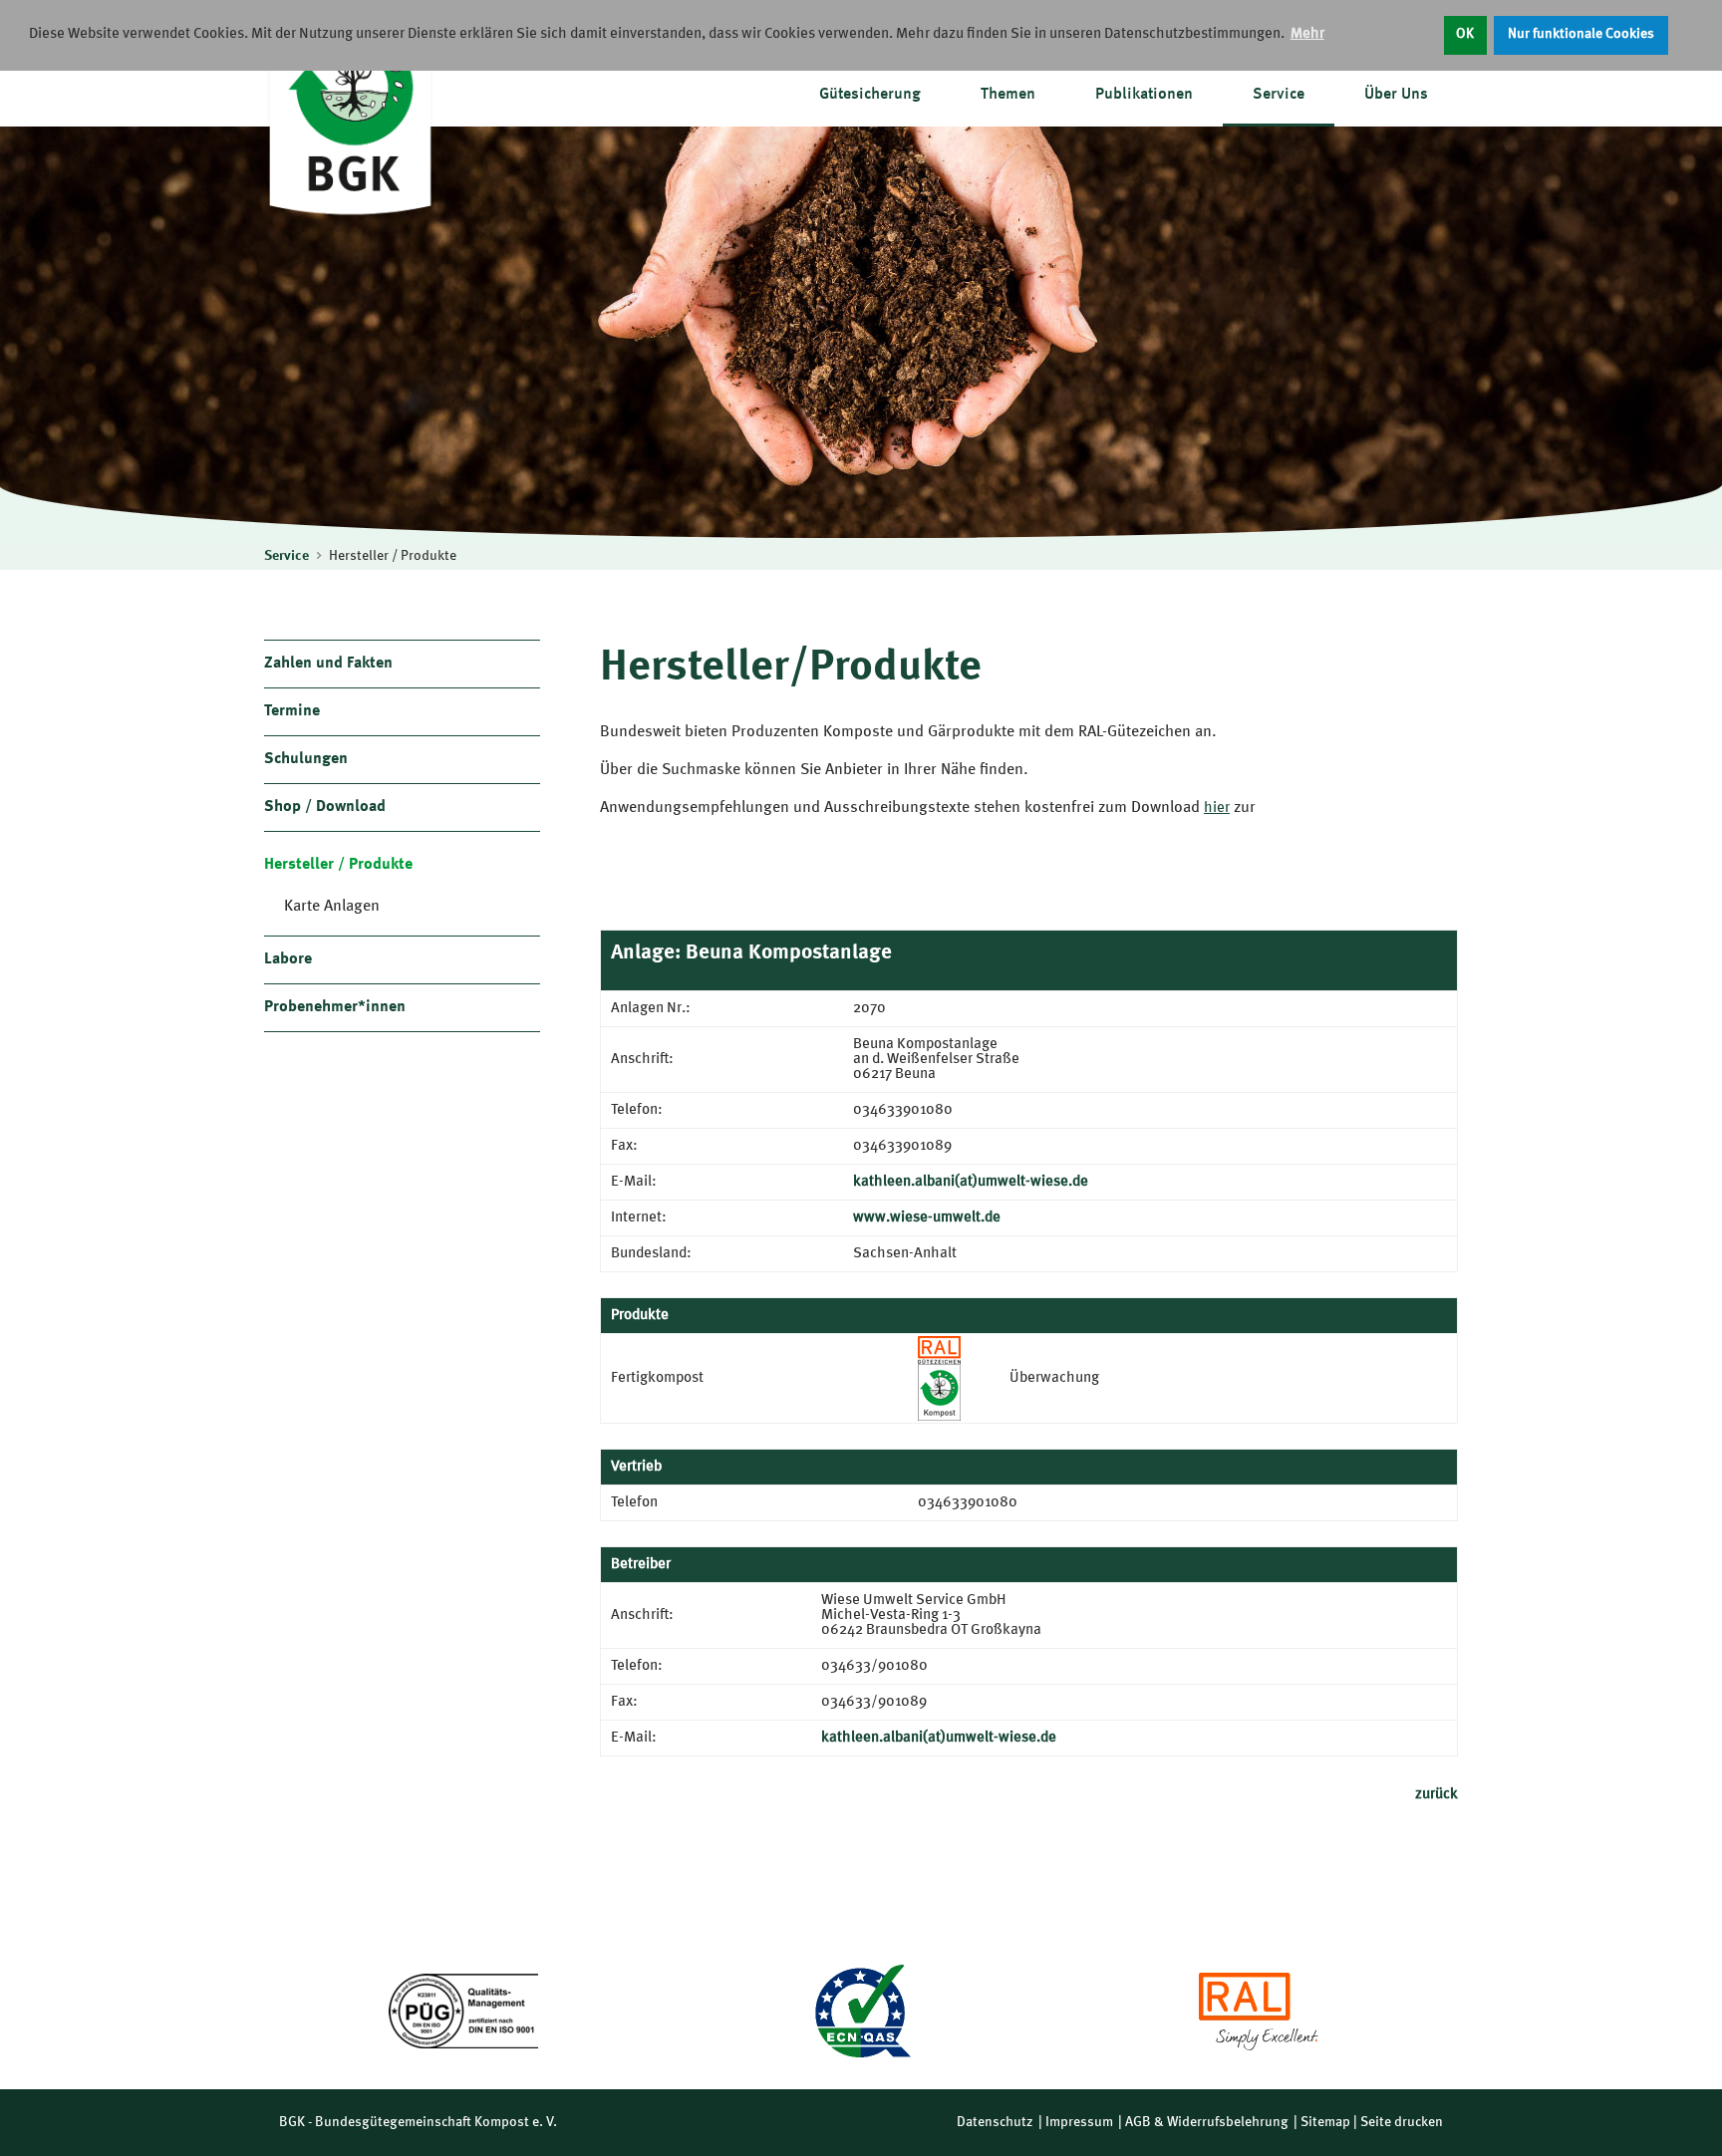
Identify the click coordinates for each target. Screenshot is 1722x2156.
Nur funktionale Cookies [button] (1581, 34)
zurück (1436, 1795)
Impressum (1079, 2122)
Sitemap (1325, 2122)
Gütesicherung (870, 95)
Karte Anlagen (332, 907)
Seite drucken (1402, 2122)
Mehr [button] (1307, 34)
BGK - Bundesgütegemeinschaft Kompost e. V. (418, 2122)
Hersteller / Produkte (393, 556)
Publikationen (1144, 95)
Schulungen (306, 759)
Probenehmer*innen (335, 1007)
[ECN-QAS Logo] (861, 2011)
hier (1217, 808)
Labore (288, 959)
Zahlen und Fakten (328, 664)
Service (1279, 95)
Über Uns (1396, 95)
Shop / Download (325, 807)
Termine (292, 711)
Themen (1008, 95)
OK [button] (1465, 34)
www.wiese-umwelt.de (927, 1218)
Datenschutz (995, 2122)
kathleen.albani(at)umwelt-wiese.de (971, 1182)
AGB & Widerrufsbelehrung (1207, 2122)
